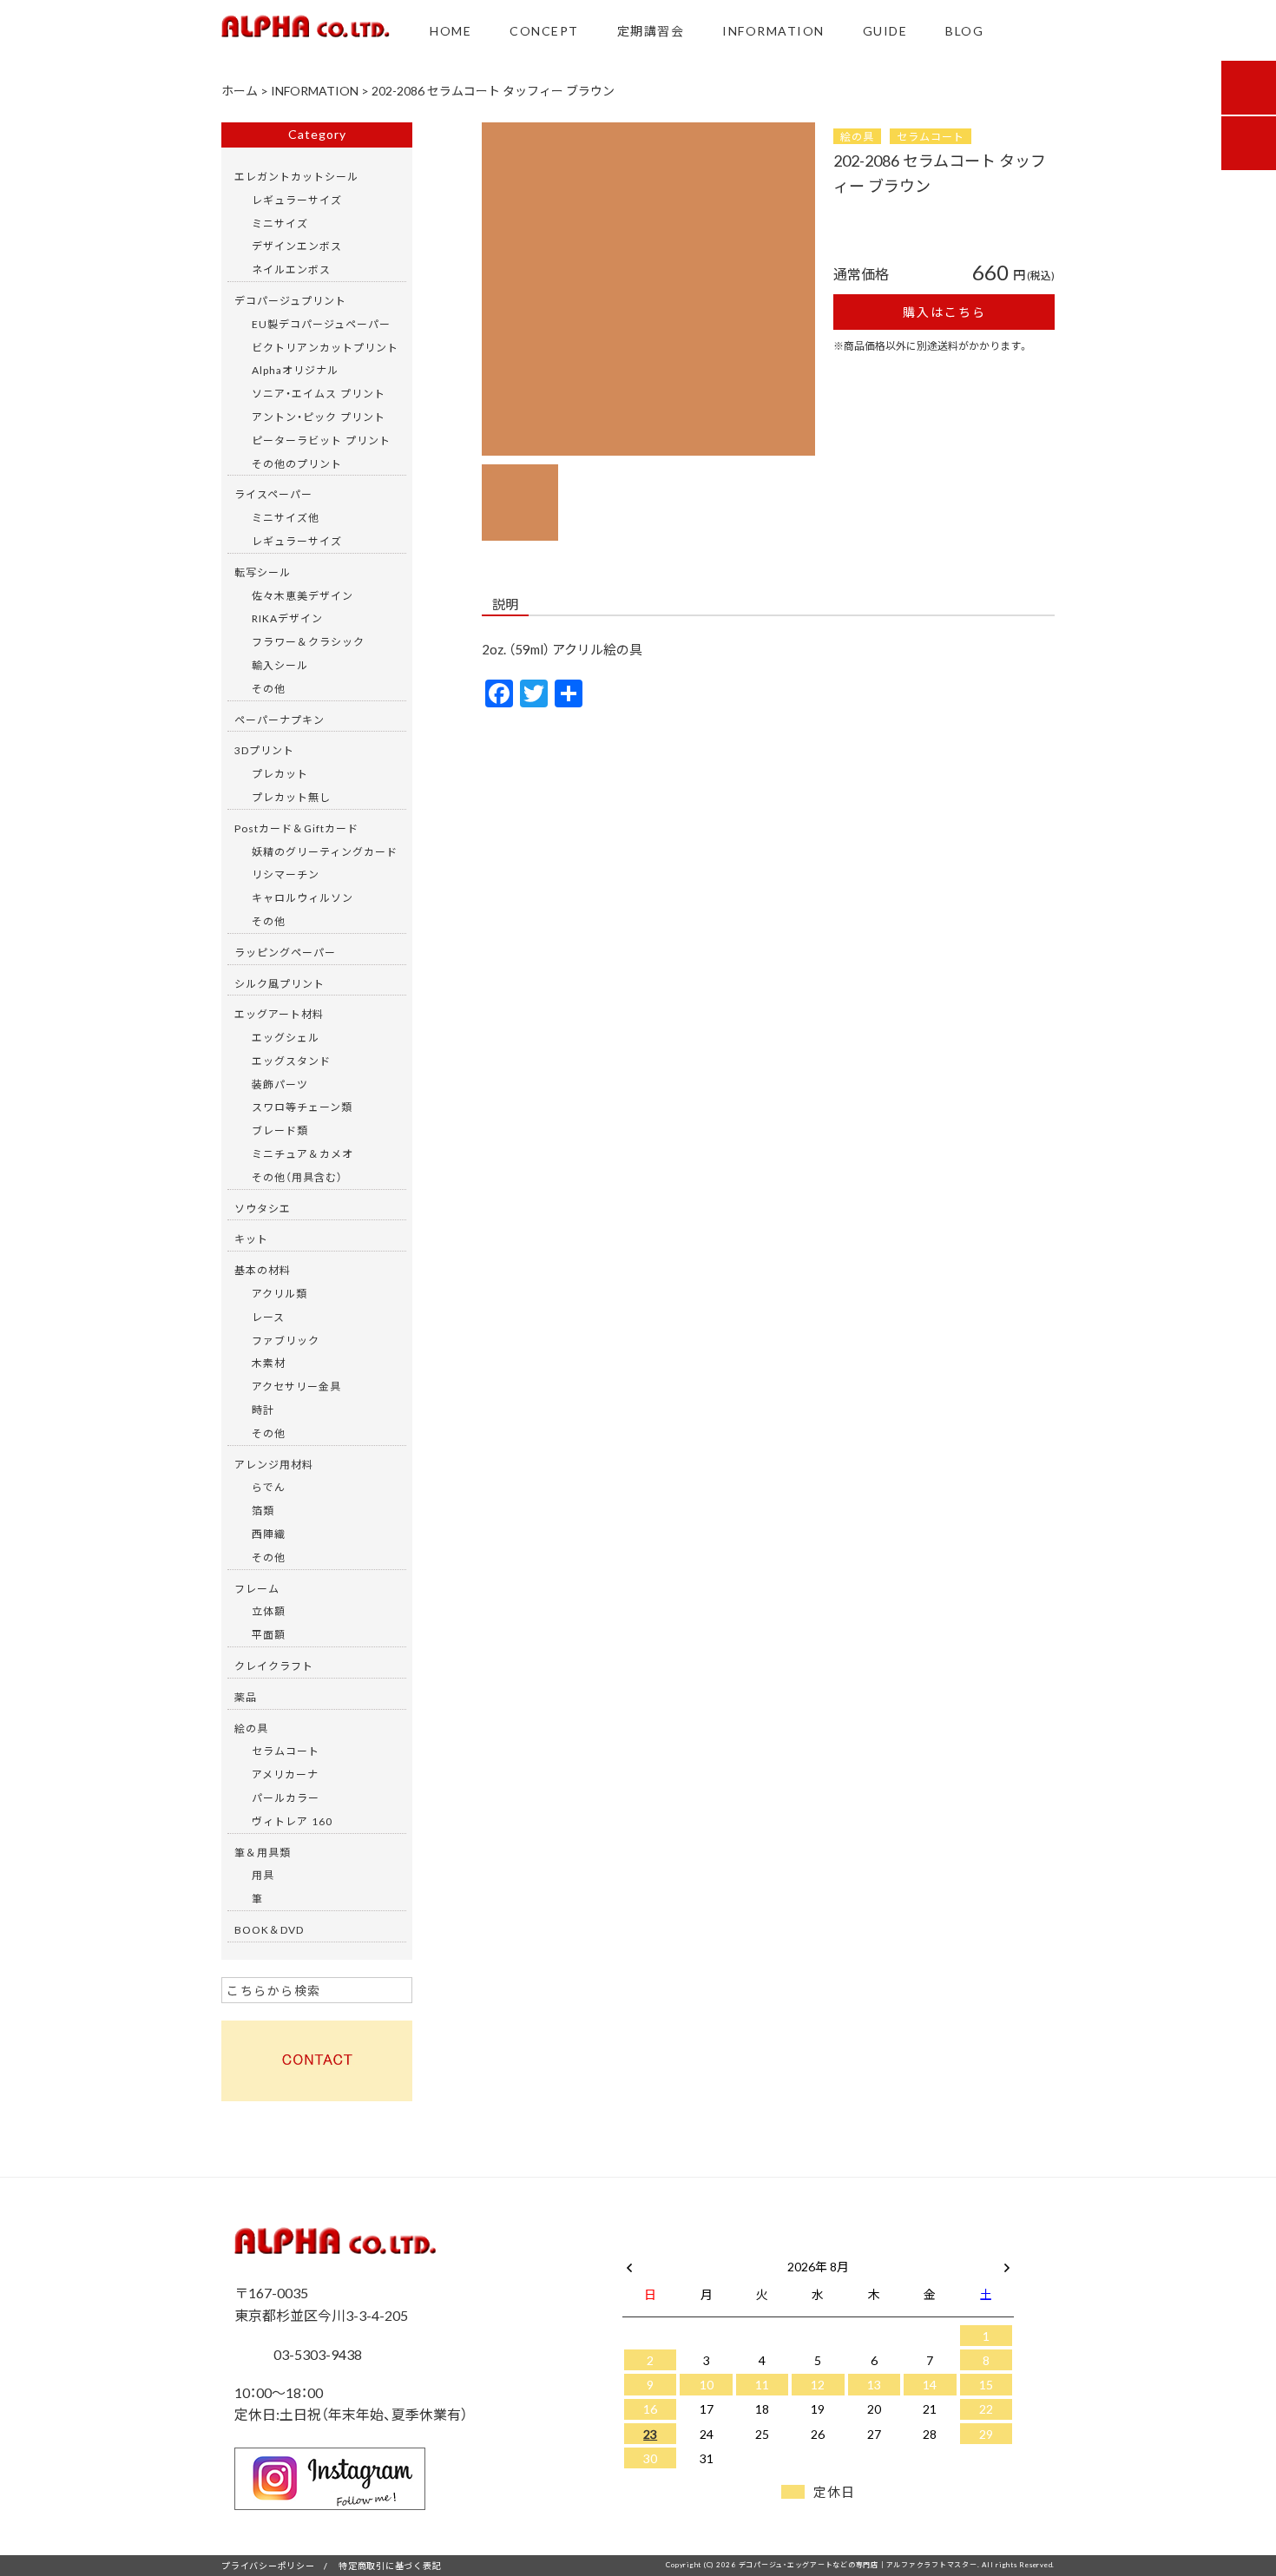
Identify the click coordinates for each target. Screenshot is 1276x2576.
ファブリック (286, 1340)
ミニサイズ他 (286, 517)
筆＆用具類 (263, 1852)
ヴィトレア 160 (292, 1821)
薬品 (246, 1697)
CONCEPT (544, 30)
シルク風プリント (280, 983)
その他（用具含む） (297, 1177)
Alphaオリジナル (295, 370)
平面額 (269, 1634)
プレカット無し (291, 797)
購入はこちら (944, 312)
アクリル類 (280, 1293)
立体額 (269, 1611)
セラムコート (931, 136)
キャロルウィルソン (303, 897)
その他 (269, 688)
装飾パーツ (280, 1084)
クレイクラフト (274, 1666)
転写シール (263, 572)
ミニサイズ (280, 223)
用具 (263, 1875)
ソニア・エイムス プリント (319, 393)
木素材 (269, 1363)
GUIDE (885, 30)
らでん (269, 1487)
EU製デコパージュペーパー (321, 324)
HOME (451, 30)
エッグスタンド (291, 1061)
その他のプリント (297, 463)
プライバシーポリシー (268, 2565)
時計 (263, 1410)
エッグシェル (286, 1037)
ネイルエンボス (291, 269)
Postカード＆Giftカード (296, 828)
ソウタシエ (263, 1208)
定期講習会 (651, 30)
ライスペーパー (273, 494)
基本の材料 (263, 1270)
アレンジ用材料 (274, 1464)
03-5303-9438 (316, 2354)
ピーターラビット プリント (321, 440)
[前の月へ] (629, 2263)
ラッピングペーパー (285, 952)
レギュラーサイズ (297, 200)
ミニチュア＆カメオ (303, 1153)
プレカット (280, 773)
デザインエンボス (297, 246)
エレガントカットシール (296, 176)
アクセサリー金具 (296, 1386)
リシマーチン (286, 874)
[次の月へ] (1007, 2263)
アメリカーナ (285, 1774)
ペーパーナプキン (280, 720)
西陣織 (269, 1534)
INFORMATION (773, 30)
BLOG (964, 30)
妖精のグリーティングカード (325, 851)
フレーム (257, 1588)
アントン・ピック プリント (319, 417)
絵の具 (857, 136)
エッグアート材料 (279, 1014)
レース (268, 1317)
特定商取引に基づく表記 (390, 2565)
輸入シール (280, 665)
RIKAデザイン (287, 618)
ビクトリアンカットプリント (325, 347)
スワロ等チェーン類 (302, 1107)
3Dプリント (264, 750)
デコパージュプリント (290, 300)
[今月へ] (706, 2249)
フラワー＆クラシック (308, 641)
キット (251, 1239)
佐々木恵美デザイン (303, 595)
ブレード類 (280, 1130)
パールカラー (286, 1797)
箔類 (263, 1510)
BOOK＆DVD (269, 1929)
